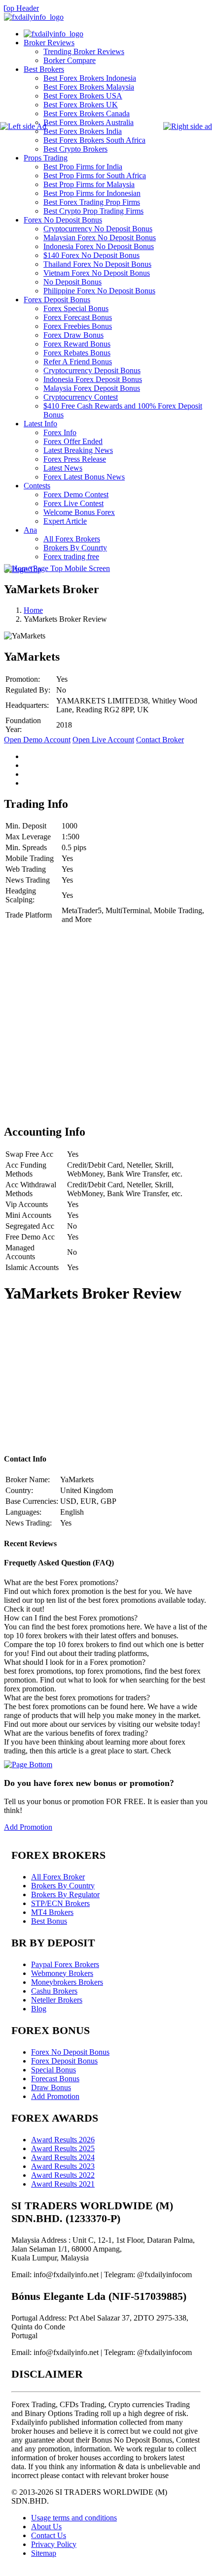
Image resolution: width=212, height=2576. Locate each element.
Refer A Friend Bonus (78, 362)
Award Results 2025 (63, 2148)
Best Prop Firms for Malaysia (89, 184)
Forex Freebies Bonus (78, 326)
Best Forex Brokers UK (81, 105)
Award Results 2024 (63, 2157)
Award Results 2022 (63, 2175)
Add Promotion (28, 1827)
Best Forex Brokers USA (83, 96)
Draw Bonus (51, 2087)
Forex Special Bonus (76, 308)
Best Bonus (49, 1921)
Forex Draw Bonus (73, 335)
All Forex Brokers (72, 539)
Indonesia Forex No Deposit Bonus (99, 246)
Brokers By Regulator (65, 1894)
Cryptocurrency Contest (81, 397)
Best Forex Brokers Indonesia (90, 78)
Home (33, 610)
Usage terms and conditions (74, 2518)
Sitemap (44, 2553)
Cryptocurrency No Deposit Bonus (98, 229)
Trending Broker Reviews (84, 51)
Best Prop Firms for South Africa (95, 175)
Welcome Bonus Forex (79, 512)
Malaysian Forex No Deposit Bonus (100, 238)
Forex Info (60, 432)
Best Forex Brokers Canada (87, 113)
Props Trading (46, 158)
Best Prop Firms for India (83, 167)
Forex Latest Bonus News (84, 477)
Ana (30, 530)
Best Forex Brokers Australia (88, 122)
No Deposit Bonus (72, 282)
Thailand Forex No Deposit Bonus (97, 264)
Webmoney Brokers (62, 1973)
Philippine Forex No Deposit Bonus (99, 291)
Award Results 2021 (63, 2184)
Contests (37, 486)
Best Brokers (44, 69)
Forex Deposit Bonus (57, 300)
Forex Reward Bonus (77, 344)
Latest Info (40, 424)
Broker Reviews (49, 43)
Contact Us (49, 2535)
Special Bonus (53, 2070)
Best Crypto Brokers (75, 149)
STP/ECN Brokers (60, 1903)
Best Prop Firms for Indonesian (92, 193)
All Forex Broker (58, 1877)
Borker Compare (70, 60)
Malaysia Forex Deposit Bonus (92, 388)
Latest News (63, 468)
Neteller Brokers (57, 2000)
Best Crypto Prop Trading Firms (93, 211)
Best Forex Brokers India (83, 131)
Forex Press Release (75, 459)
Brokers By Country (63, 1886)
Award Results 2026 (63, 2140)
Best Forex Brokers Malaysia (89, 87)
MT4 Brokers (52, 1912)
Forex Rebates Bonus (77, 353)
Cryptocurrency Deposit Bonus (92, 370)
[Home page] (53, 34)
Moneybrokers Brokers (67, 1982)
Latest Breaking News (78, 450)
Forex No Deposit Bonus (63, 220)
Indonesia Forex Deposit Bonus (93, 379)
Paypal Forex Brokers (65, 1964)
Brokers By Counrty (75, 548)
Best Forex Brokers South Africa (94, 140)
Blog (39, 2009)
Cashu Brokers (54, 1991)
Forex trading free (71, 557)
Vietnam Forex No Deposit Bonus (97, 273)
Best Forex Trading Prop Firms (92, 202)
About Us (46, 2527)
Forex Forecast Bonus (78, 317)
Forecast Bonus (55, 2079)
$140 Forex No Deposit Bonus (91, 255)
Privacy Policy (54, 2544)
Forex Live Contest (73, 503)
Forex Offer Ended (73, 441)
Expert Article (65, 521)
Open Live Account (103, 740)
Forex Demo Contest (76, 494)
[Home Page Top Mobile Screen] (57, 568)
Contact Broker (160, 740)
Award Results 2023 (63, 2166)
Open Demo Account (37, 740)
